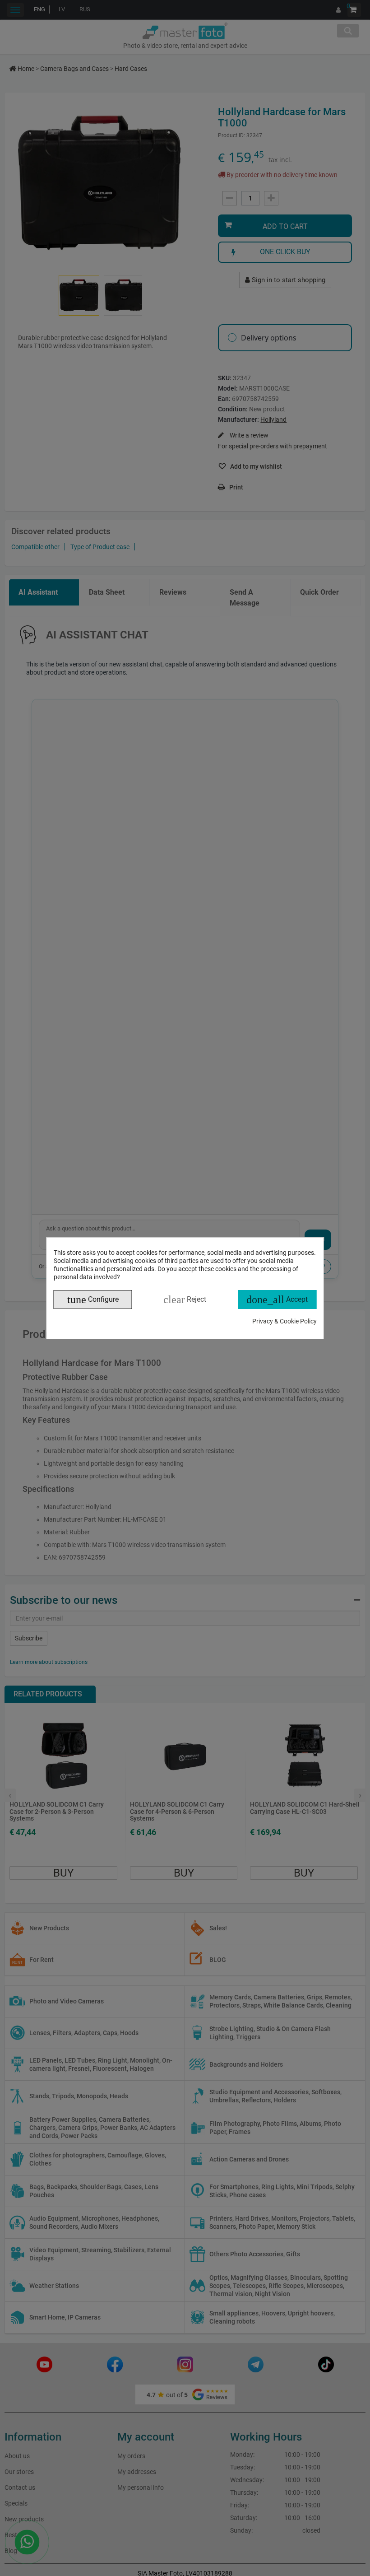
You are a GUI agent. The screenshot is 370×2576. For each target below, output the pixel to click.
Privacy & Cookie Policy (284, 1321)
